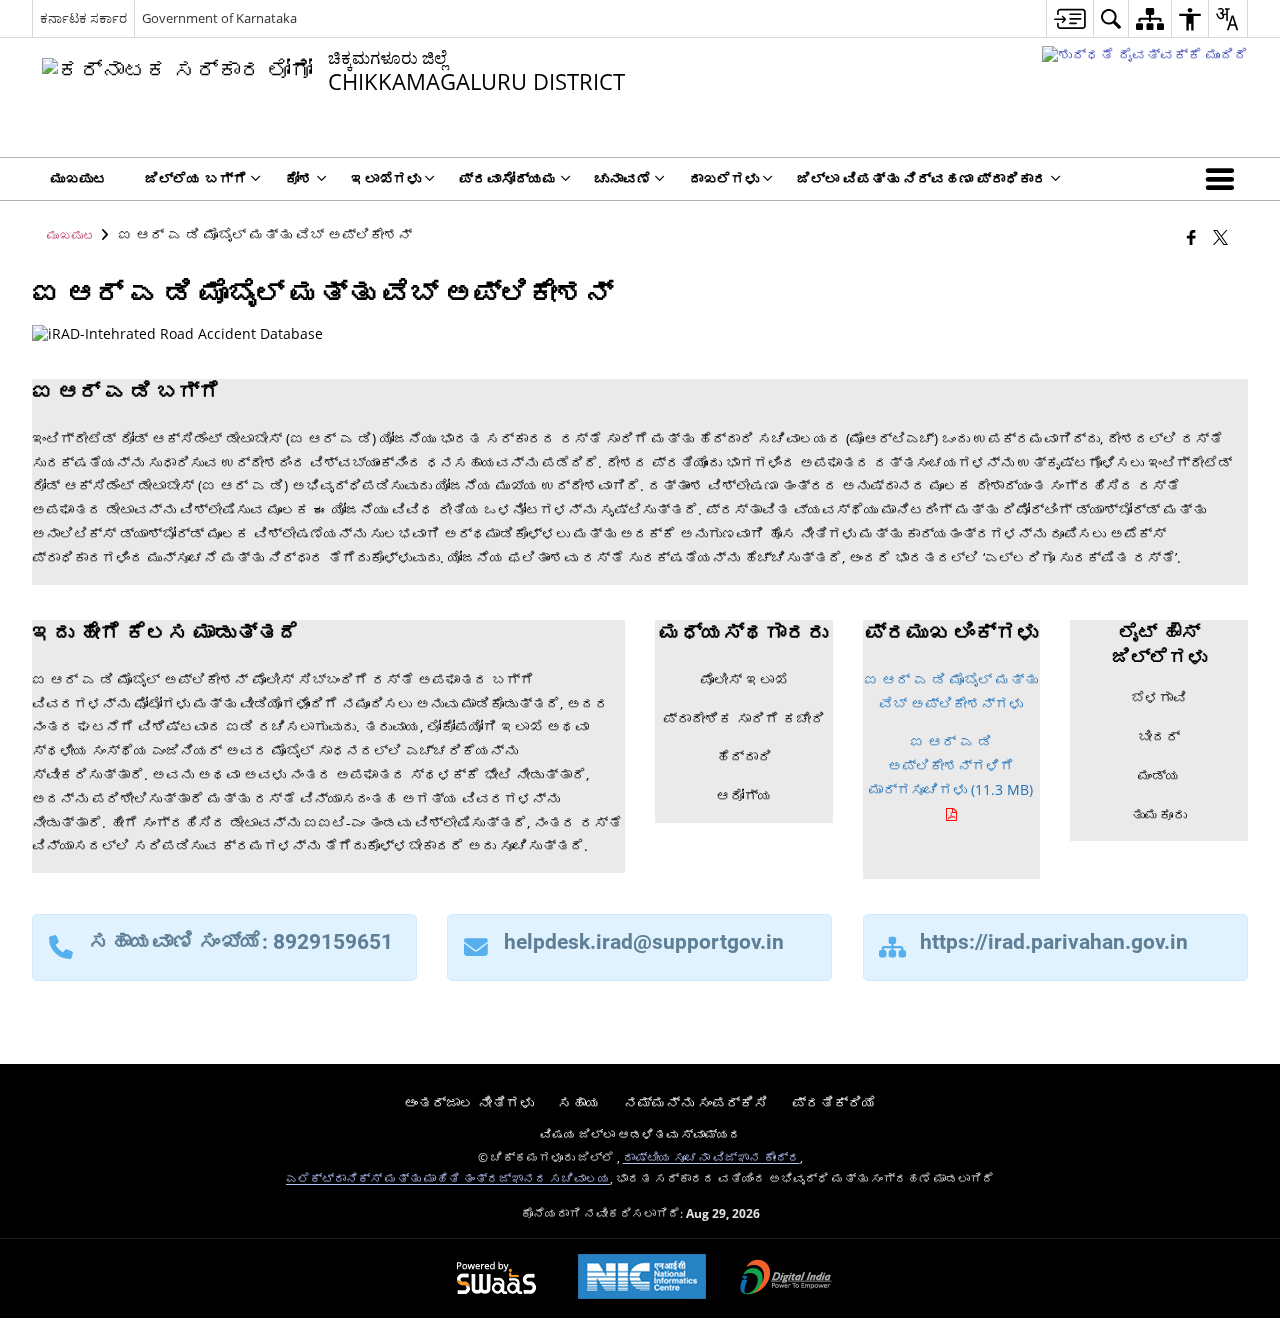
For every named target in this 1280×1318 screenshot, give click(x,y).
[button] (1224, 179)
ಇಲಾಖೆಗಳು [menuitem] (386, 178)
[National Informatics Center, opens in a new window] (642, 1278)
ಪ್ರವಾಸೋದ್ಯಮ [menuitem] (508, 178)
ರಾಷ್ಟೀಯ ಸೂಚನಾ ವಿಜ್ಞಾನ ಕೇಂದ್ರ (711, 1157)
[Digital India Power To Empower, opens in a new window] (786, 1279)
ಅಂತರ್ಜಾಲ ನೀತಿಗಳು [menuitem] (469, 1102)
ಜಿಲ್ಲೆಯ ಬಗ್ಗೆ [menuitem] (196, 178)
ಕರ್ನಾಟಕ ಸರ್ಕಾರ (83, 18)
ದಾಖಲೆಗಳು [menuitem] (724, 178)
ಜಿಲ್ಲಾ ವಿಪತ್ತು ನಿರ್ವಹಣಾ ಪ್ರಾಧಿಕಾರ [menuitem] (922, 178)
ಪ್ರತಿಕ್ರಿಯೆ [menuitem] (834, 1102)
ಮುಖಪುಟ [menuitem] (79, 178)
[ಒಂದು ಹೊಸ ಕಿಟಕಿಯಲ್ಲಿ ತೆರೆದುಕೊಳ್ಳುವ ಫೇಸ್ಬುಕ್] (1191, 237)
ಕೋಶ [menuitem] (299, 178)
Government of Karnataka (219, 18)
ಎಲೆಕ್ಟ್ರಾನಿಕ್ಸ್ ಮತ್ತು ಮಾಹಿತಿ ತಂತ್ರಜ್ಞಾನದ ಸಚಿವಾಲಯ (448, 1178)
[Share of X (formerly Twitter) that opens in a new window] (1220, 237)
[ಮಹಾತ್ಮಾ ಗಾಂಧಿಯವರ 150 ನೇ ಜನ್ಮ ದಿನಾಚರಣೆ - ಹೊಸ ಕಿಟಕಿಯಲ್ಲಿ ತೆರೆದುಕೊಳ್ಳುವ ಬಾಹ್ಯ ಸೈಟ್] (1145, 54)
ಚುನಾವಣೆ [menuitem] (623, 178)
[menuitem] (1069, 18)
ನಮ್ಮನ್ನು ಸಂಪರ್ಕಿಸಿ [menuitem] (696, 1102)
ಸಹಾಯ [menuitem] (579, 1102)
